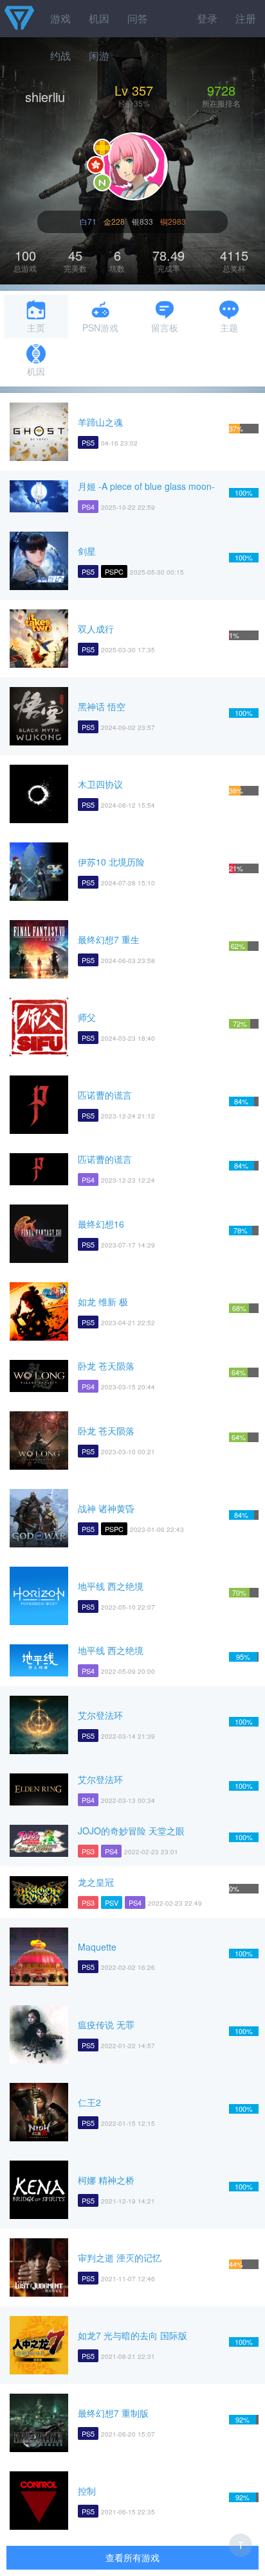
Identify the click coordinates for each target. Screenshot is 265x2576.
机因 (99, 18)
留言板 (165, 327)
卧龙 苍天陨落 (106, 1366)
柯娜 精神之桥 (106, 2180)
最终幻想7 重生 (109, 939)
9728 (221, 90)
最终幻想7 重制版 (113, 2413)
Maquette (97, 1947)
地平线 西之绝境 (111, 1586)
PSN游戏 (100, 327)
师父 (87, 1017)
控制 (87, 2491)
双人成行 (96, 629)
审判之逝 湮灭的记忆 (120, 2258)
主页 (36, 327)
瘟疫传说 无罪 (106, 2024)
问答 (138, 18)
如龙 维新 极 (103, 1301)
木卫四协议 (100, 784)
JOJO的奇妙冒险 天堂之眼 (131, 1831)
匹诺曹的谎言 (105, 1095)
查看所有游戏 (132, 2557)
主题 (229, 327)
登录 (207, 18)
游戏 (60, 18)
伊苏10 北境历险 (111, 862)
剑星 (87, 551)
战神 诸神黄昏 (106, 1508)
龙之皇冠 (96, 1882)
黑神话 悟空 (102, 706)
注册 (246, 18)
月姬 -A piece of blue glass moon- (146, 486)
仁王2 (89, 2102)
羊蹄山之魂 (100, 422)
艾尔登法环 (100, 1715)
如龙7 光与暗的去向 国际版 (132, 2335)
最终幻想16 (101, 1224)
